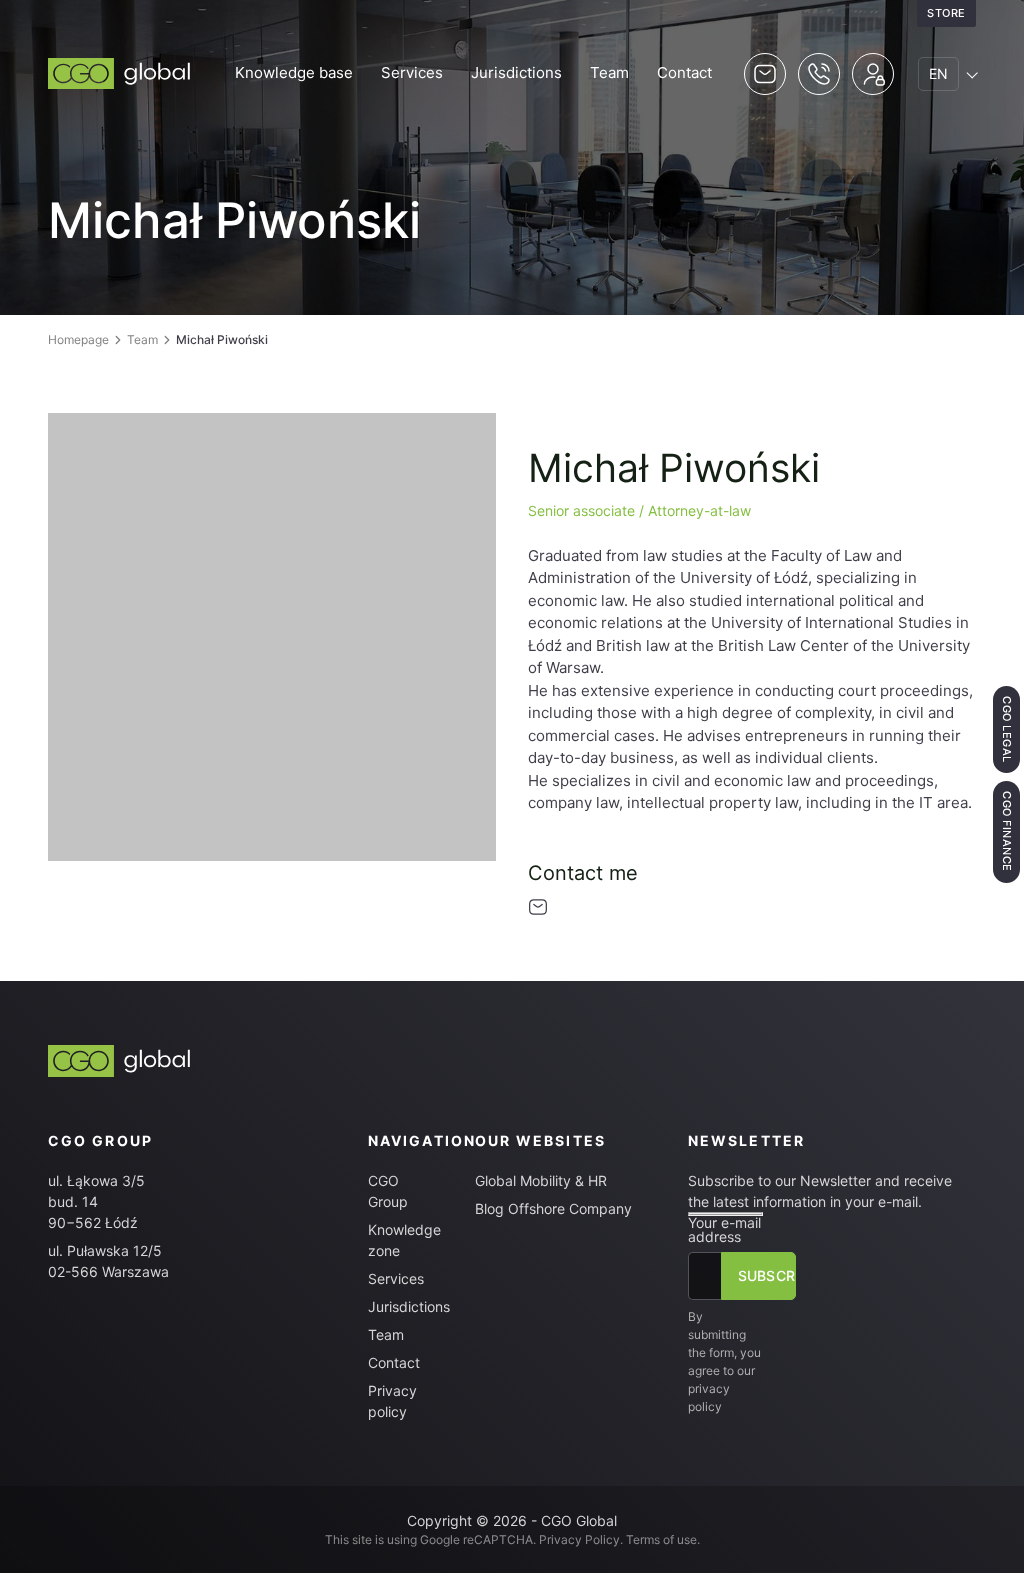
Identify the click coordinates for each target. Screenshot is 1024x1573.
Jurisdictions (516, 72)
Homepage (78, 339)
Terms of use (661, 1539)
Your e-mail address (724, 1230)
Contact (684, 72)
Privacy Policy (579, 1539)
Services (412, 72)
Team (609, 72)
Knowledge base (294, 72)
